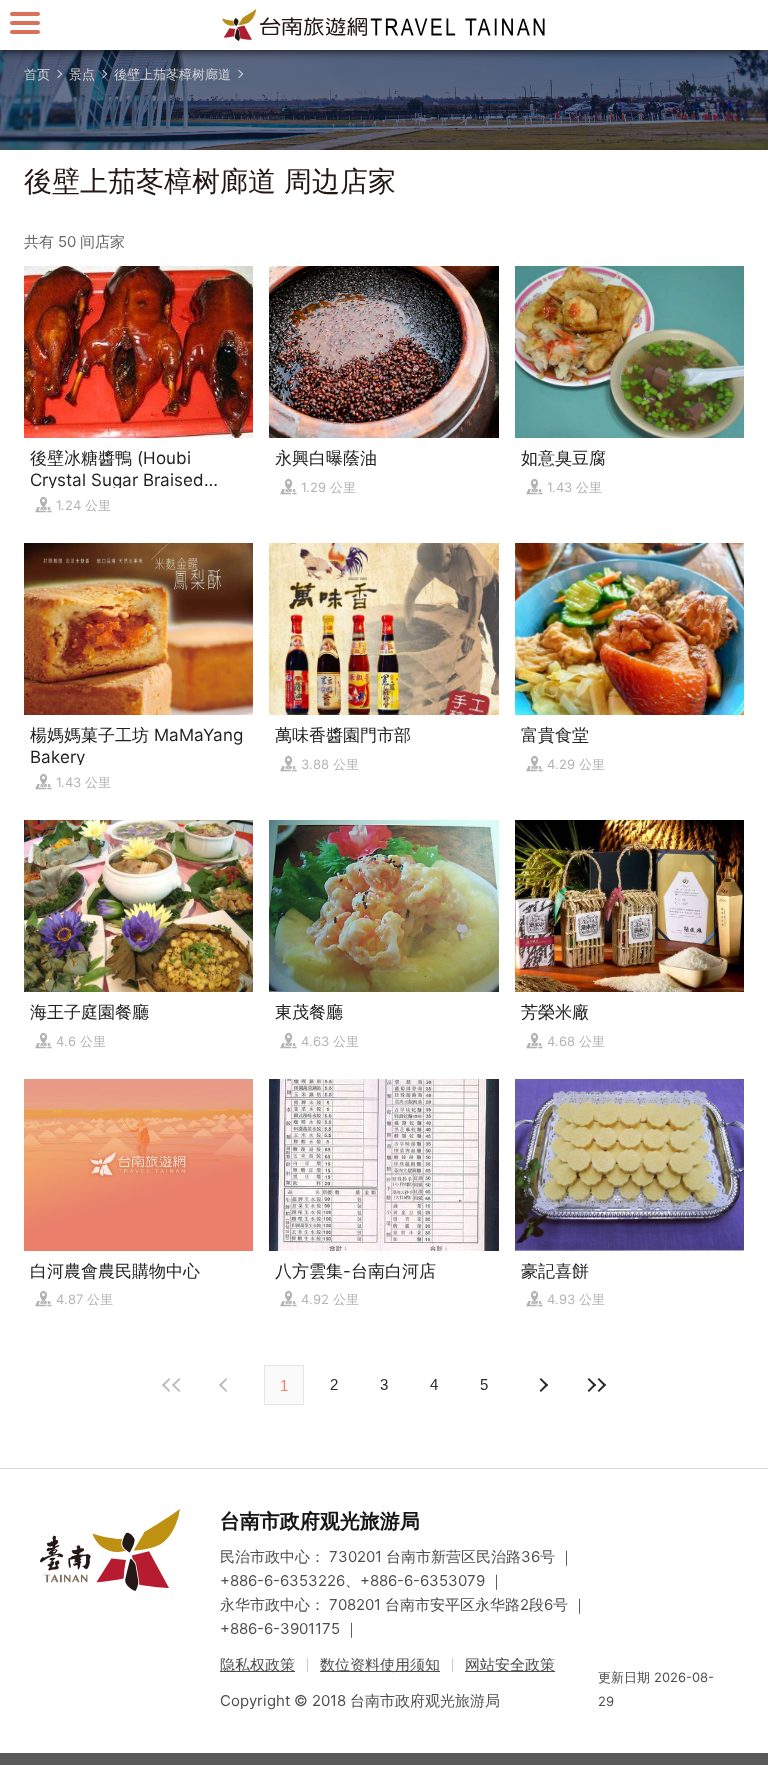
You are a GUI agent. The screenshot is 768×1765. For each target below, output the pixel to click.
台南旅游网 (384, 25)
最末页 (596, 1385)
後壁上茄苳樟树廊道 (172, 74)
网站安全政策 (510, 1664)
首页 (37, 74)
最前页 (172, 1385)
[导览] (25, 22)
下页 (226, 1385)
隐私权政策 (257, 1664)
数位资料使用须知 (380, 1664)
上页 (542, 1385)
